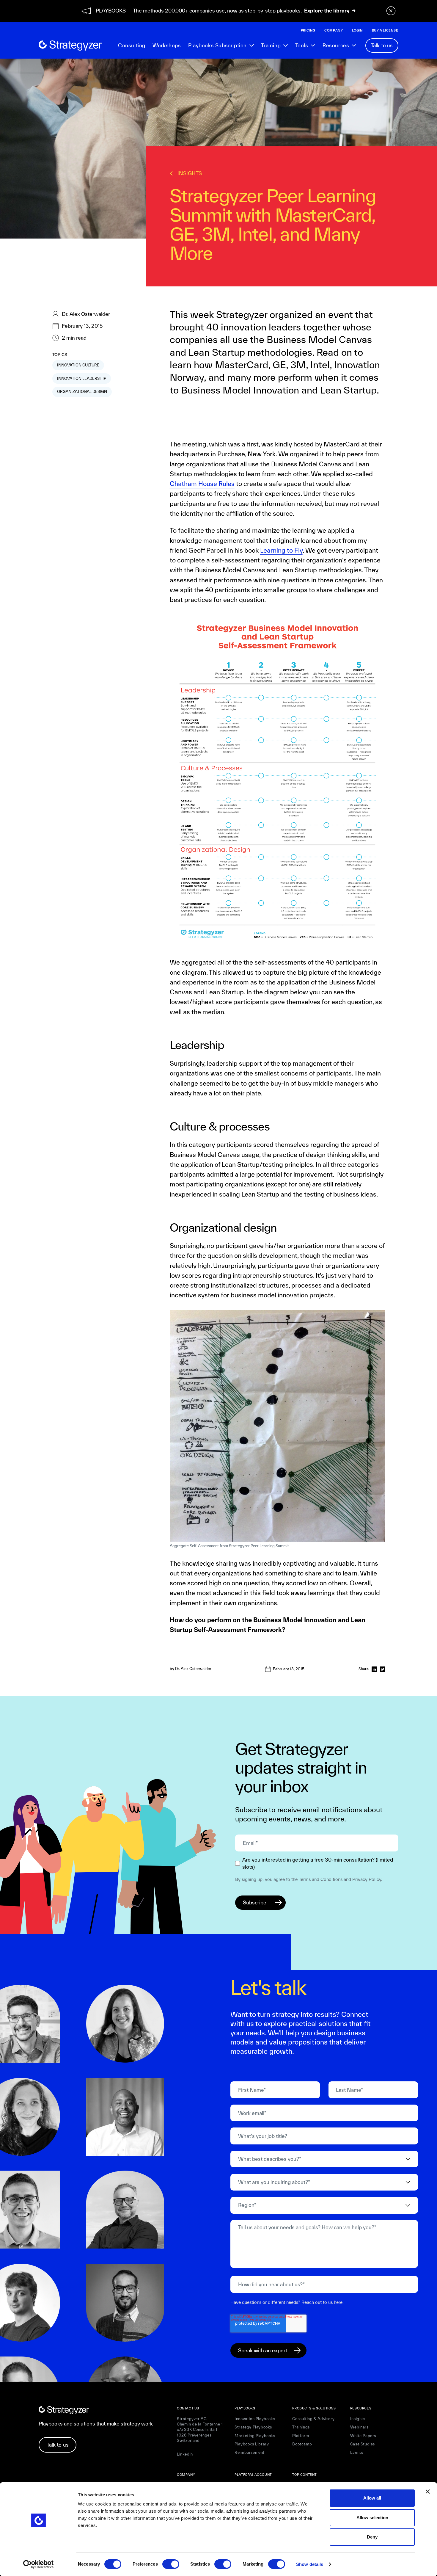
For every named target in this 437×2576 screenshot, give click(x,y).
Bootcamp (302, 2444)
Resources (336, 45)
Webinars (359, 2427)
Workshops (167, 45)
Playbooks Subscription (217, 45)
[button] (221, 46)
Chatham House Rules (202, 484)
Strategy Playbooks (253, 2427)
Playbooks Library (252, 2444)
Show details (310, 2564)
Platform (301, 2436)
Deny (372, 2537)
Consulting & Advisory (313, 2419)
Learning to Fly (281, 550)
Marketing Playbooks (255, 2436)
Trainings (301, 2427)
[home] (70, 46)
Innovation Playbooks (255, 2419)
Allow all (372, 2498)
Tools (302, 45)
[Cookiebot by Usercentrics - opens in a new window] (38, 2564)
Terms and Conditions (321, 1879)
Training (271, 45)
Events (357, 2452)
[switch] (171, 2564)
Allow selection (372, 2518)
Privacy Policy (367, 1879)
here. (339, 2302)
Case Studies (363, 2444)
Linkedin (185, 2454)
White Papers (363, 2436)
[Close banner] (428, 2492)
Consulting (132, 45)
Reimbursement (250, 2452)
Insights (358, 2419)
